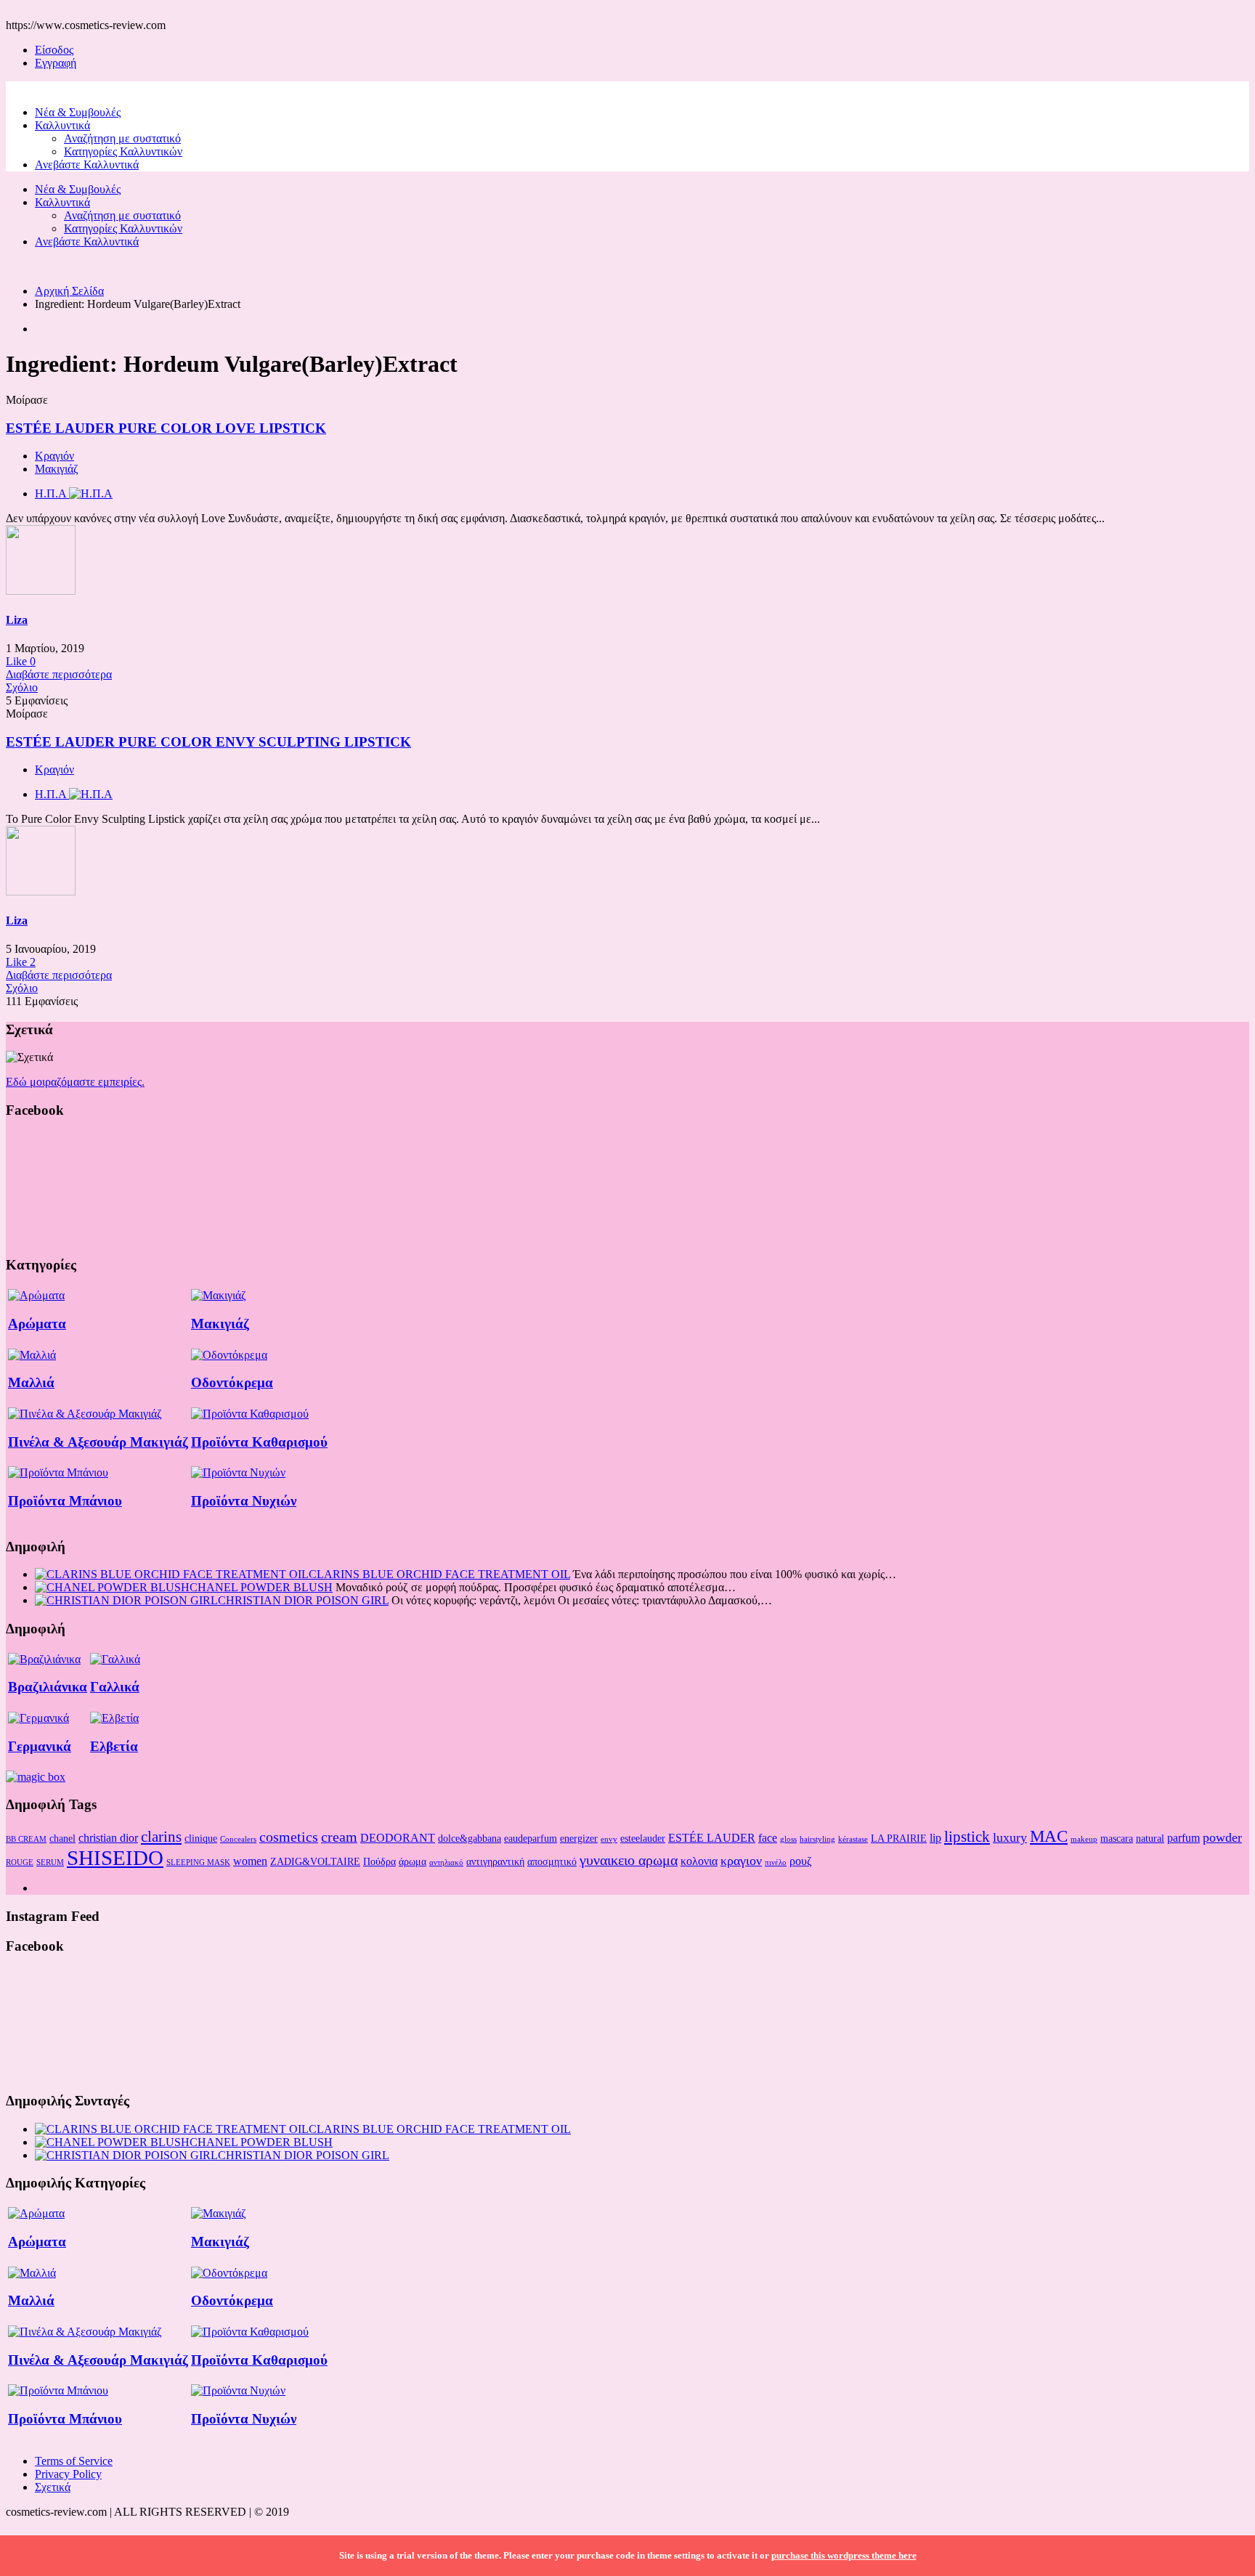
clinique (201, 1838)
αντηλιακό (446, 1862)
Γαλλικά (115, 1687)
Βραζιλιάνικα (48, 1687)
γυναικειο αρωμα (629, 1860)
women (250, 1861)
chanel (62, 1838)
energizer (579, 1838)
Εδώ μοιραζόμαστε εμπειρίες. (75, 1082)
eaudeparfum (531, 1838)
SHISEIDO (115, 1858)
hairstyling (817, 1839)
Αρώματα (37, 1324)
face (768, 1838)
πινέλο (776, 1862)
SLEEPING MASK (198, 1862)
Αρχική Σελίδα (69, 291)
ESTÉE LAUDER (712, 1838)
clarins (161, 1837)
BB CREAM (26, 1839)
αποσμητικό (552, 1861)
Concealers (238, 1839)
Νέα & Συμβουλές (78, 112)
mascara (1117, 1838)
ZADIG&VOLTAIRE (315, 1861)
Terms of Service (74, 2461)
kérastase (853, 1839)
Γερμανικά (40, 1746)
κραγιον (741, 1861)
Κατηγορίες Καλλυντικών (123, 151)
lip (935, 1838)
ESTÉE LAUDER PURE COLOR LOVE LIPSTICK (166, 428)
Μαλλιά (31, 1382)
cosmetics (289, 1837)
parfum (1183, 1838)
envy (609, 1839)
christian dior (108, 1838)
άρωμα (413, 1861)
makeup (1084, 1839)
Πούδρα (379, 1861)
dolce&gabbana (470, 1838)
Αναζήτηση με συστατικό (122, 138)
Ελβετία (114, 1746)
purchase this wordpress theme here (844, 2555)
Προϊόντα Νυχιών (244, 1501)
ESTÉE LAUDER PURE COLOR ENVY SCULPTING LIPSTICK (208, 742)
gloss (788, 1839)
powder (1222, 1837)
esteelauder (643, 1838)
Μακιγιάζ (57, 469)
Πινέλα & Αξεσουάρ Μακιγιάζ (98, 1442)
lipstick (967, 1837)
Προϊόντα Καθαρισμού (259, 1442)
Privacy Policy (68, 2474)
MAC (1049, 1836)
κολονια (699, 1861)
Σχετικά (53, 2487)
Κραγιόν (54, 456)
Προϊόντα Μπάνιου (65, 1501)
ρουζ (801, 1861)
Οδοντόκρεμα (232, 1382)
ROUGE (20, 1862)
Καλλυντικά (62, 125)
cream (339, 1837)
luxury (1010, 1837)
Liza (17, 620)
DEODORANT (398, 1838)
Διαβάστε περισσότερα (59, 674)
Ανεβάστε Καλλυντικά (87, 164)
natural (1150, 1838)
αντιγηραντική (495, 1861)
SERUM (50, 1862)
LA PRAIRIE (899, 1838)
